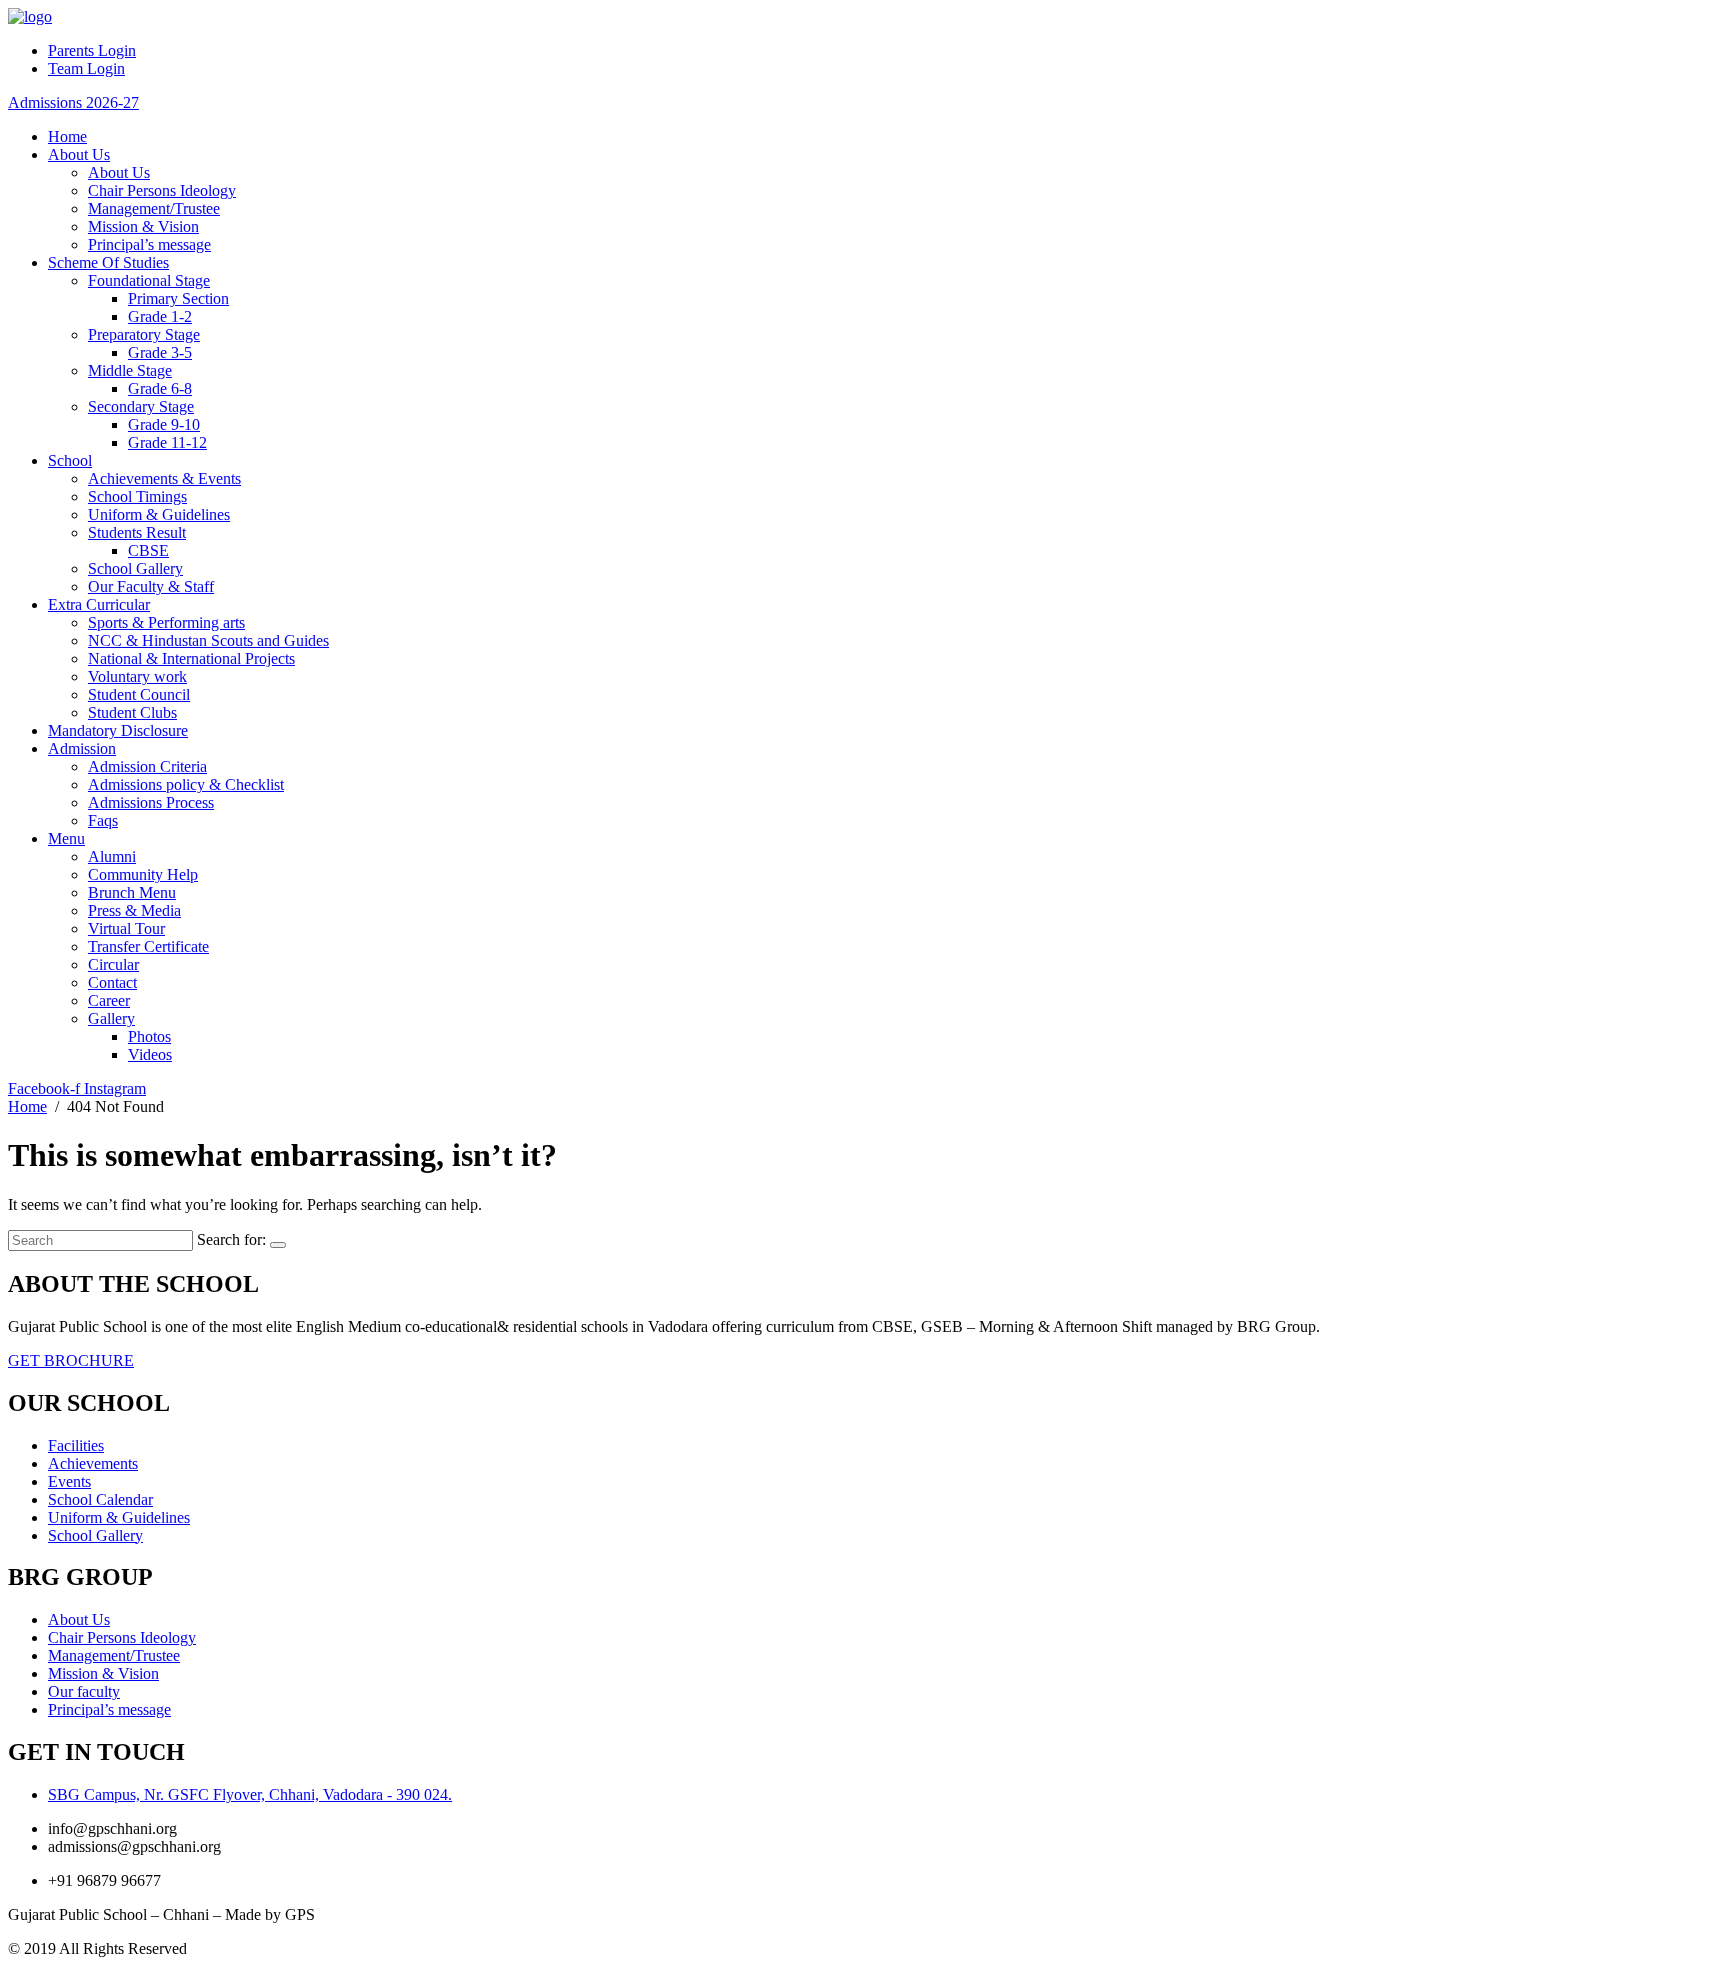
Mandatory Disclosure (118, 730)
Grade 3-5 (160, 352)
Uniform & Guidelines (159, 514)
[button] (73, 102)
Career (109, 1000)
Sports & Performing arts (166, 622)
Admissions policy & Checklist (186, 784)
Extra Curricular (99, 604)
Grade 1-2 (160, 316)
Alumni (112, 856)
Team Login (86, 68)
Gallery (111, 1018)
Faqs (103, 820)
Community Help (143, 874)
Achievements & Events (164, 478)
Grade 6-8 (160, 388)
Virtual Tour (126, 928)
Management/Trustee (154, 208)
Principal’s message (149, 244)
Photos (149, 1036)
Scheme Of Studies (108, 262)
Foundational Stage (149, 280)
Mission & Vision (143, 226)
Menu (66, 838)
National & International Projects (191, 658)
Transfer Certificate (148, 946)
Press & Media (134, 910)
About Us (79, 154)
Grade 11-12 (167, 442)
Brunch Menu (132, 892)
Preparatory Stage (144, 334)
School (70, 460)
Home (67, 136)
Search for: (231, 1239)
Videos (150, 1054)
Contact (112, 982)
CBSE (148, 550)
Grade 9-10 (164, 424)
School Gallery (135, 568)
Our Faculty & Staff (151, 586)
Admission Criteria (147, 766)
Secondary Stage (141, 406)
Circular (113, 964)
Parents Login (92, 50)
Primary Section (178, 298)
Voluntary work (137, 676)
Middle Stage (130, 370)
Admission (82, 748)
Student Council (139, 694)
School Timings (137, 496)
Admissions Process (151, 802)
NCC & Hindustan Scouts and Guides (208, 640)
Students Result (137, 532)
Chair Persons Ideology (162, 190)
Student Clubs (132, 712)
